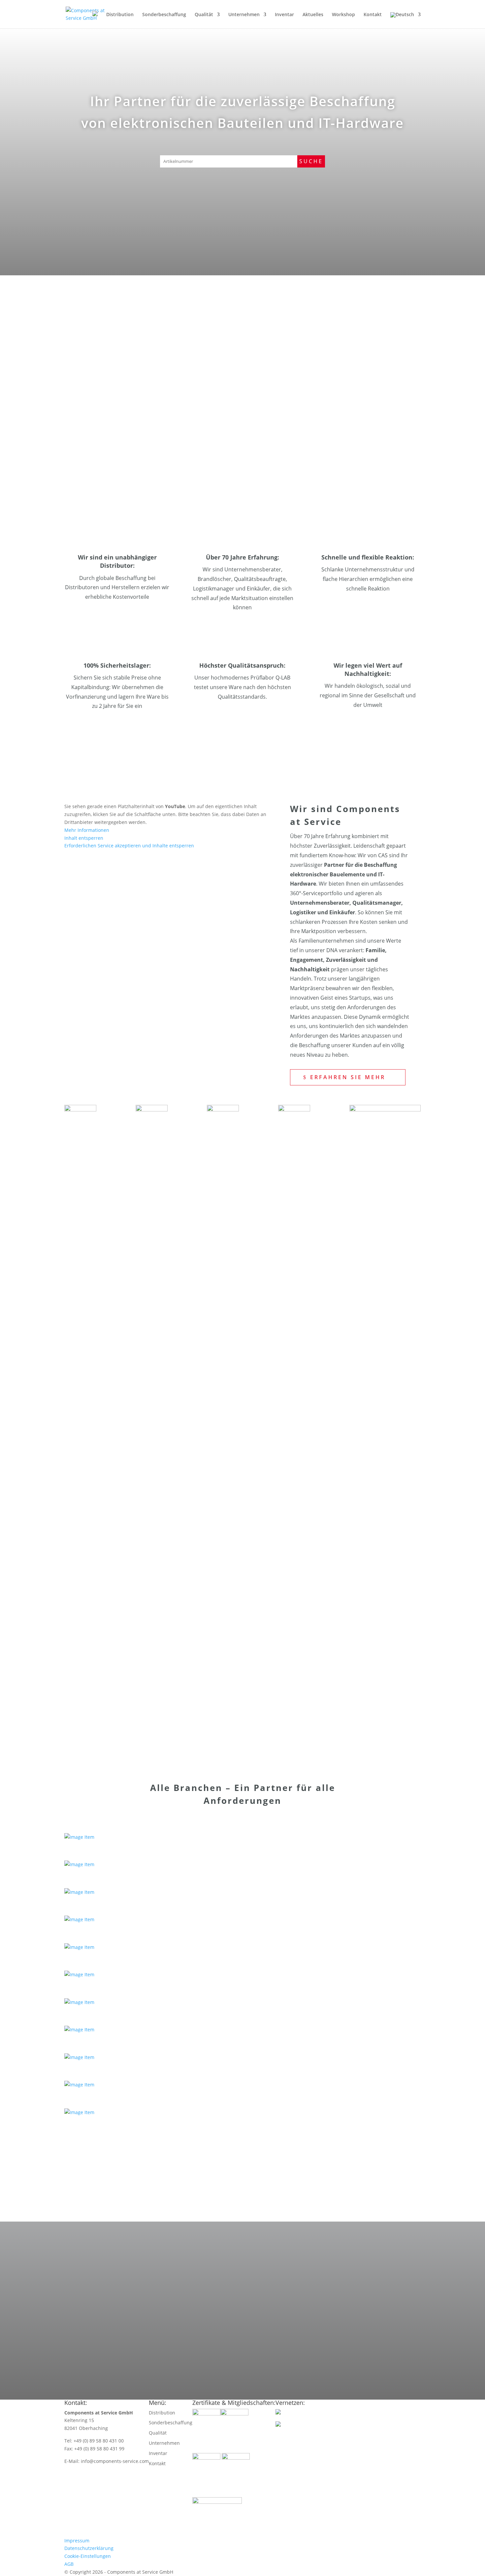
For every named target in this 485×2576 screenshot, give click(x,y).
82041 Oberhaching (127, 2240)
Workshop (343, 15)
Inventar (284, 15)
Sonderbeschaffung (164, 15)
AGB (69, 2564)
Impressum (77, 2541)
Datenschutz (268, 2312)
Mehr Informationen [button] (87, 830)
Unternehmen (244, 15)
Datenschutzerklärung (89, 2548)
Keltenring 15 (117, 2229)
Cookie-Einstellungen (88, 2556)
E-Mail (117, 2305)
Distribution (120, 15)
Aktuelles (313, 15)
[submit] (255, 2254)
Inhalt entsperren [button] (84, 838)
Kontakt (373, 15)
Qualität (204, 15)
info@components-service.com (141, 2320)
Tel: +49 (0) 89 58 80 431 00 (138, 2275)
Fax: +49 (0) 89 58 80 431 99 (139, 2286)
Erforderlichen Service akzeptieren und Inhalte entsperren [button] (129, 846)
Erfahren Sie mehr (121, 353)
